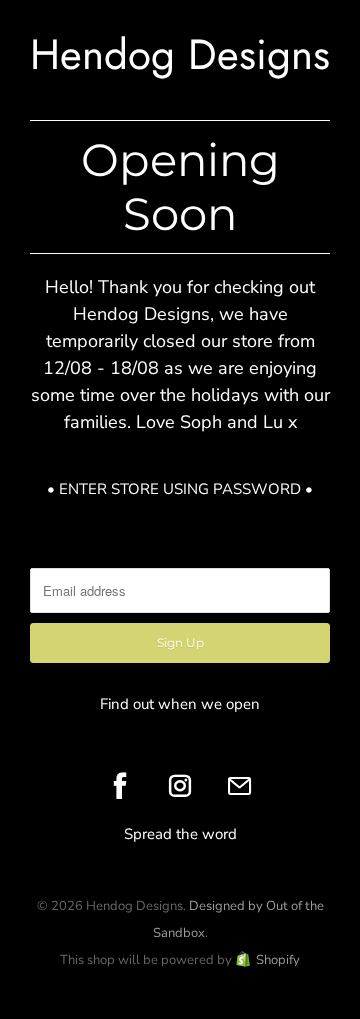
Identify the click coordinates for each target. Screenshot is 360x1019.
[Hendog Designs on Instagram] (180, 786)
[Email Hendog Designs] (240, 786)
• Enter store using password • (180, 489)
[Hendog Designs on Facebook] (120, 786)
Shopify (278, 960)
